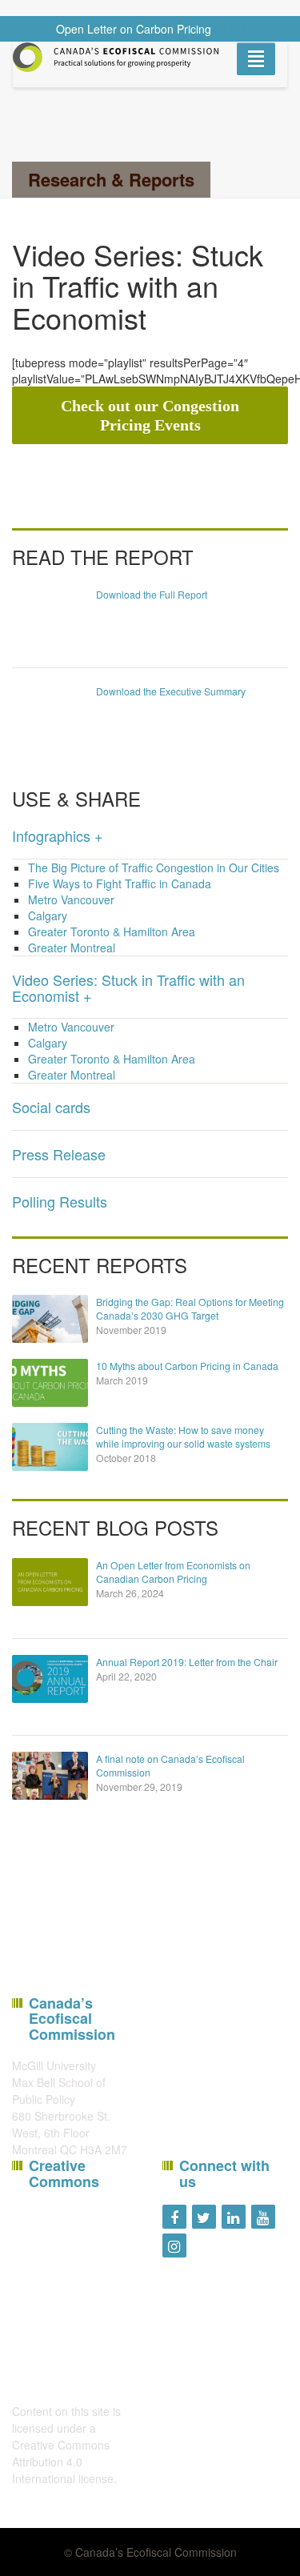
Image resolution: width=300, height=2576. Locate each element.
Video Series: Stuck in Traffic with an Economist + (128, 988)
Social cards (51, 1107)
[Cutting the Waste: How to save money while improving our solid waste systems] (50, 1447)
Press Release (59, 1154)
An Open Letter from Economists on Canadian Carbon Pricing (173, 1572)
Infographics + (58, 835)
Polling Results (60, 1201)
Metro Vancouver (71, 899)
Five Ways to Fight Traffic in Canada (120, 883)
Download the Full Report (152, 594)
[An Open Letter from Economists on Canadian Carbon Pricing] (50, 1582)
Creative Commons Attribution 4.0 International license (63, 2462)
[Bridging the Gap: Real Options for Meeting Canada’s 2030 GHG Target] (50, 1319)
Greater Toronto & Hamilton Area (112, 931)
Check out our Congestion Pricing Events (150, 415)
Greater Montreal (72, 947)
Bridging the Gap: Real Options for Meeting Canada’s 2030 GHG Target (190, 1308)
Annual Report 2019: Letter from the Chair (187, 1662)
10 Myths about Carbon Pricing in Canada (187, 1366)
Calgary (48, 915)
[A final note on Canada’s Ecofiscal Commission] (50, 1776)
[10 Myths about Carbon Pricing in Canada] (50, 1383)
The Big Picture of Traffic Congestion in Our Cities (154, 867)
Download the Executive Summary (171, 691)
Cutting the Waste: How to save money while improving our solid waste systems (183, 1436)
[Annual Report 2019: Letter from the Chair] (50, 1679)
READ (230, 29)
